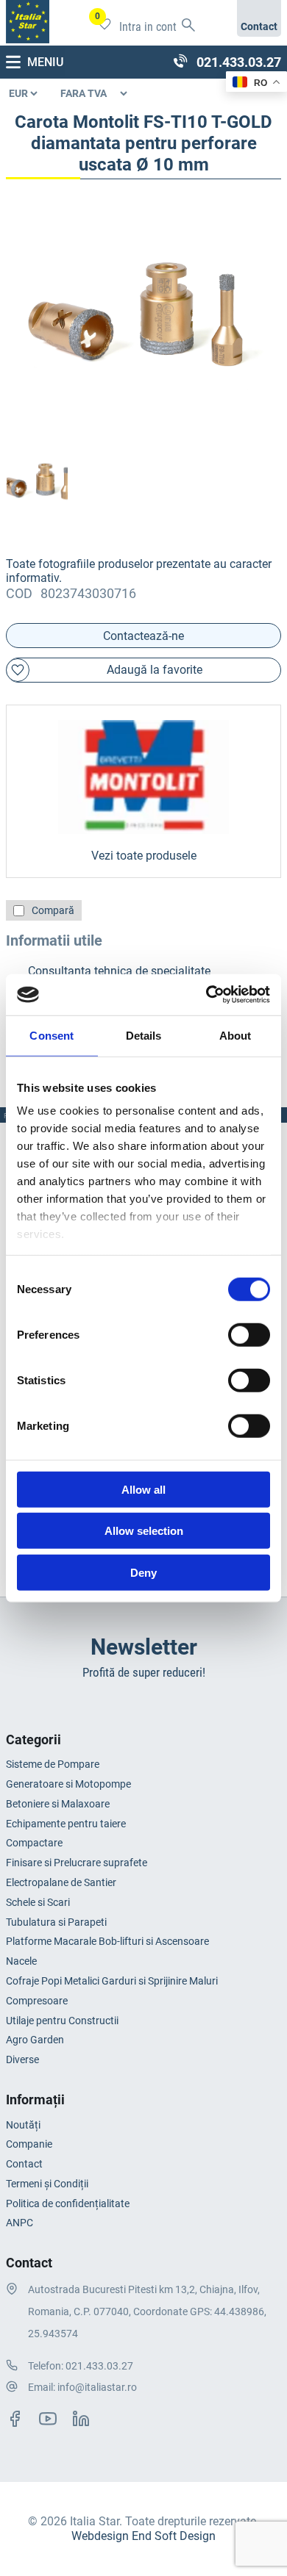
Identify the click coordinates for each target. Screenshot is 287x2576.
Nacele (21, 1961)
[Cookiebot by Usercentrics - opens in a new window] (206, 995)
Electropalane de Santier (61, 1882)
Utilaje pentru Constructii (62, 2021)
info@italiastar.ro (97, 2387)
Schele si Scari (38, 1902)
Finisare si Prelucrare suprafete (77, 1863)
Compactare (34, 1843)
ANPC (20, 2223)
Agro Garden (35, 2040)
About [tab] (235, 1035)
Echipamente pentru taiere (66, 1824)
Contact (24, 2164)
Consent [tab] (52, 1035)
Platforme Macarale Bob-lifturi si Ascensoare (107, 1941)
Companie (29, 2144)
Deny (143, 1572)
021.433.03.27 (99, 2366)
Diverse (22, 2059)
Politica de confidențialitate (68, 2203)
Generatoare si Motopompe (68, 1784)
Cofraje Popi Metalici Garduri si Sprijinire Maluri (112, 1981)
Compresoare (37, 2001)
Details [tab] (144, 1035)
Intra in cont (148, 27)
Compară (53, 910)
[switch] (249, 1334)
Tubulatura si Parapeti (56, 1922)
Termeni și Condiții (47, 2184)
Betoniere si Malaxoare (58, 1804)
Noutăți (23, 2125)
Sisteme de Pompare (53, 1764)
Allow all (143, 1489)
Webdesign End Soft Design (143, 2536)
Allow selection (144, 1531)
